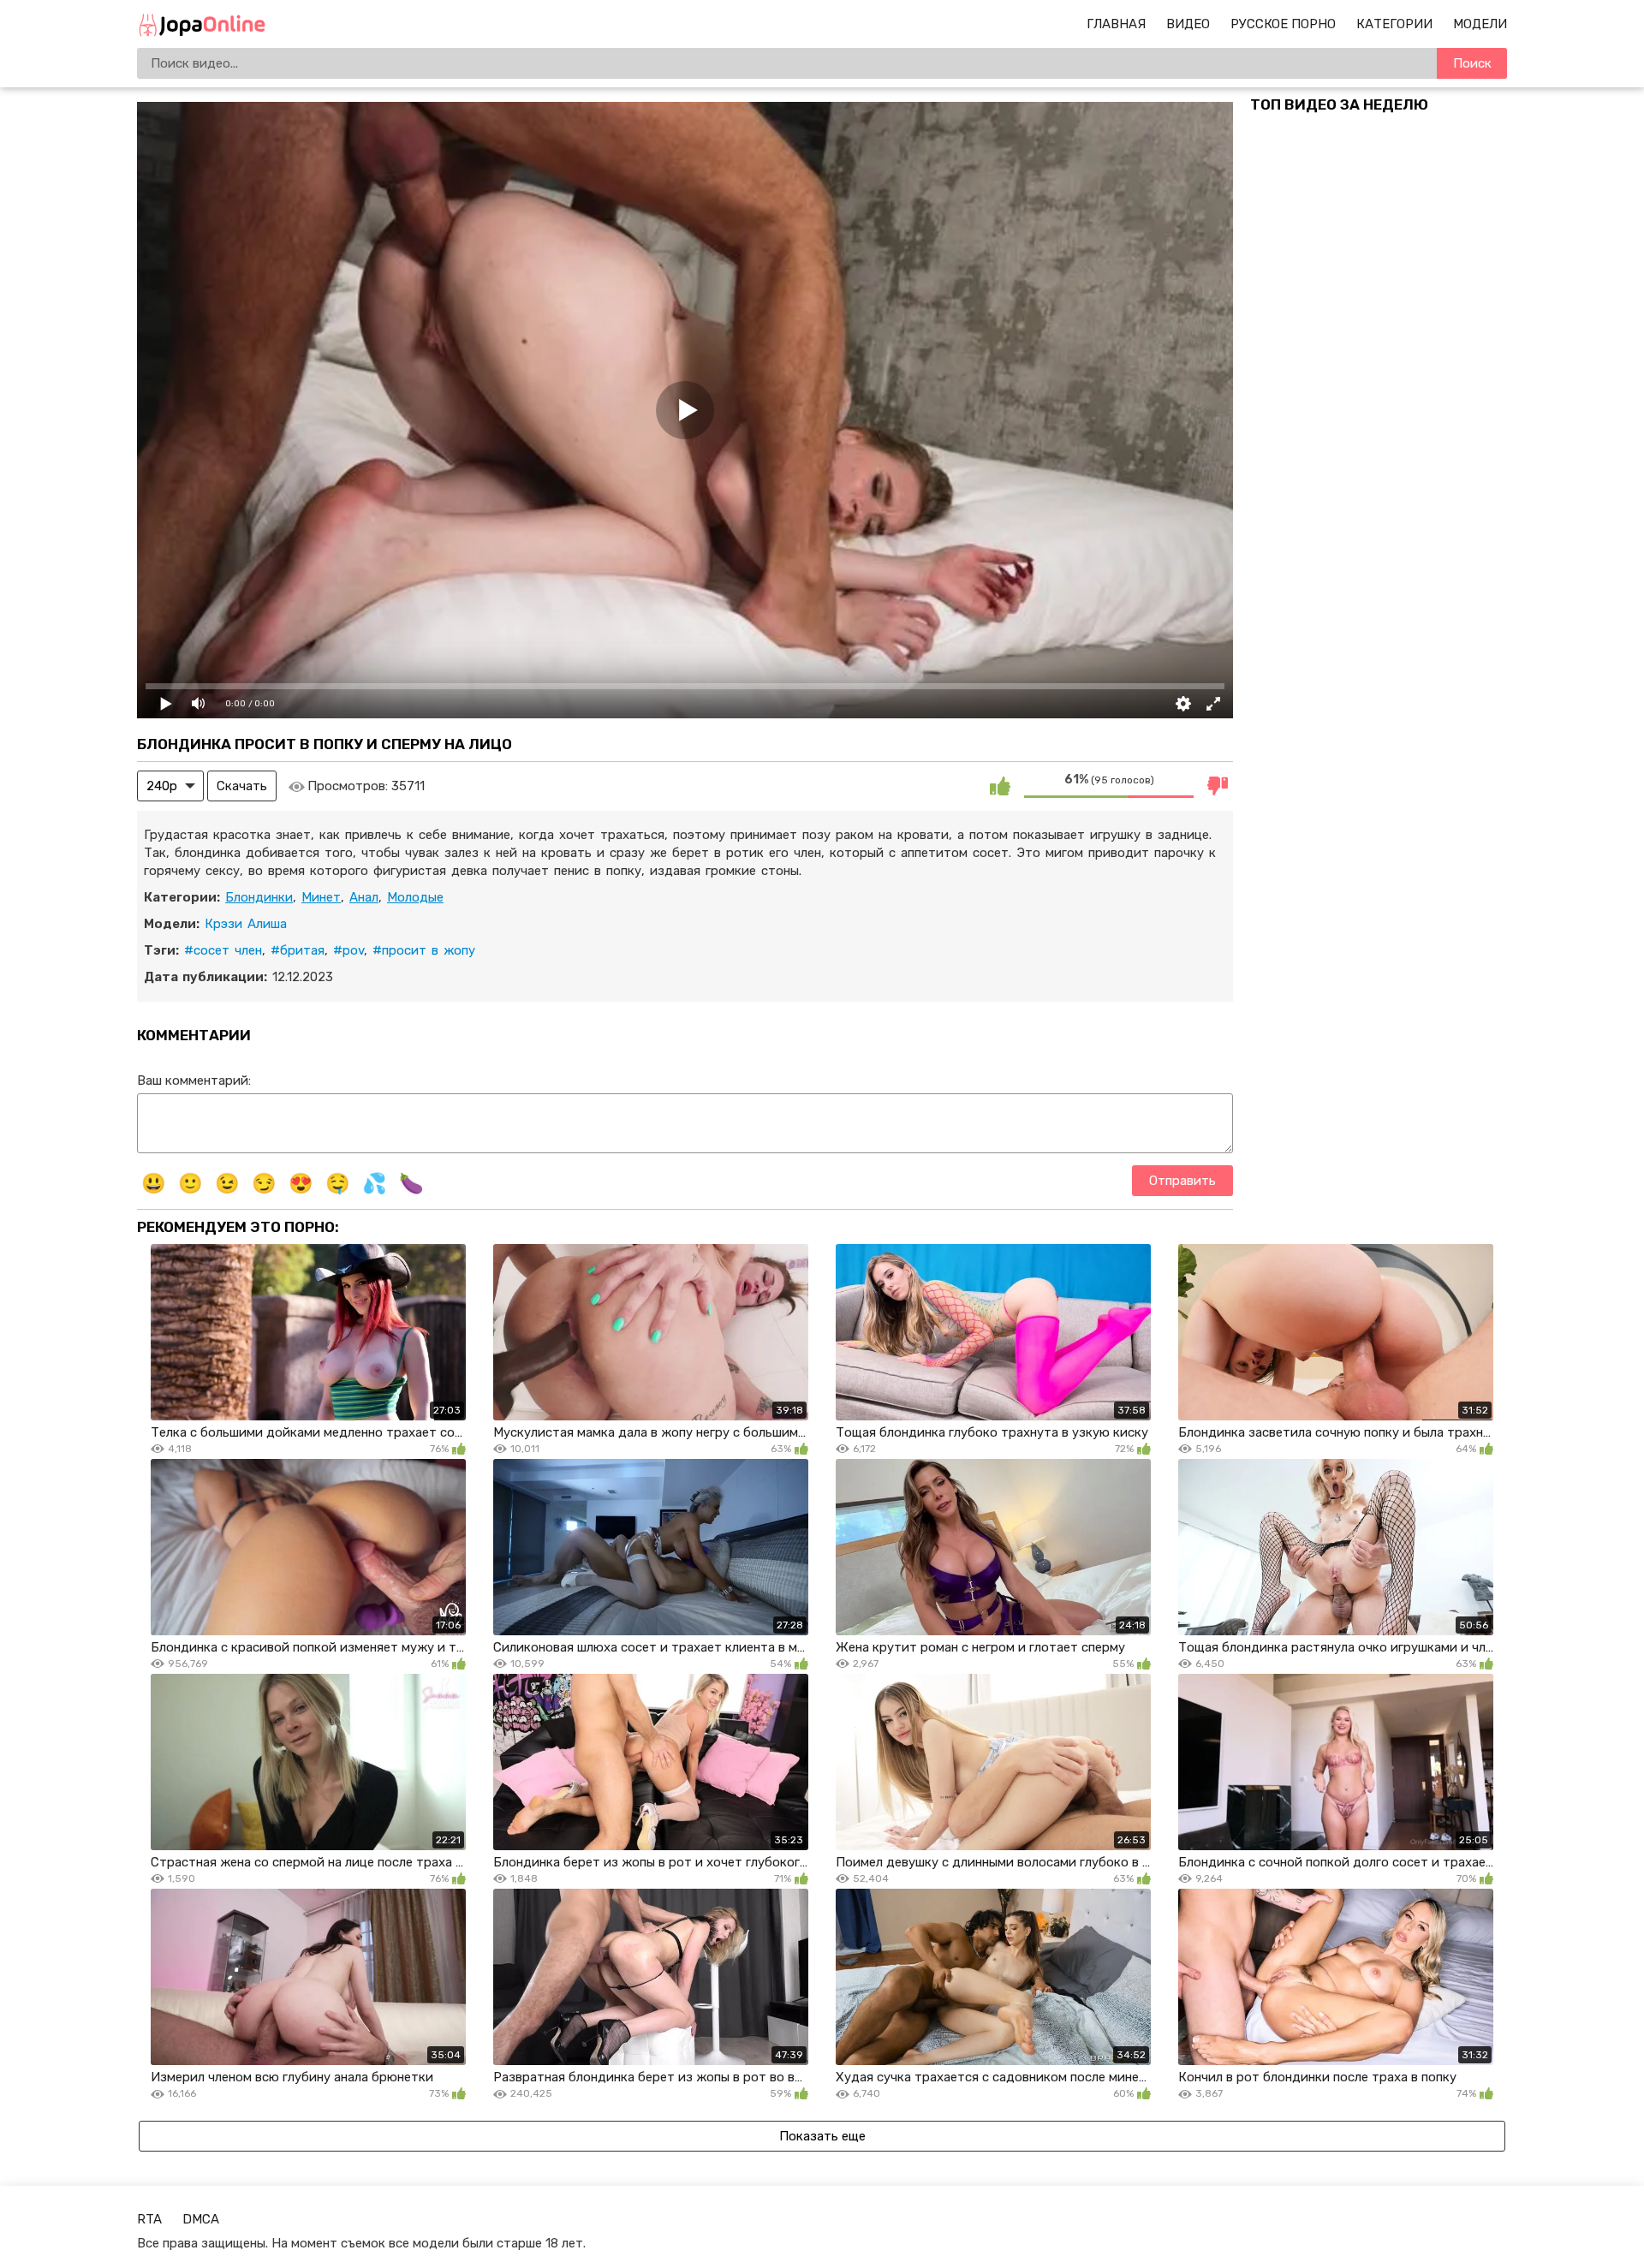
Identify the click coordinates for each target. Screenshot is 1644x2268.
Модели (1480, 24)
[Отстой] (1218, 786)
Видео (1188, 24)
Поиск (1472, 63)
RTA (149, 2219)
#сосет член (223, 950)
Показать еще (822, 2136)
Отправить (1182, 1181)
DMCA (201, 2219)
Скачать (242, 786)
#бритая (298, 950)
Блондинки (259, 897)
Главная (1116, 24)
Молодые (415, 897)
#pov (348, 950)
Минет (321, 897)
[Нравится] (1000, 786)
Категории (1394, 24)
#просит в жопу (424, 950)
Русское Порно (1283, 24)
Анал (364, 897)
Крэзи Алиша (246, 924)
